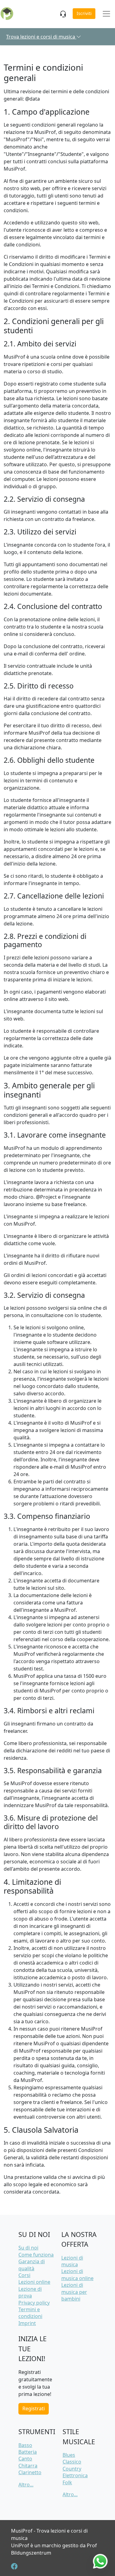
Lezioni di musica (72, 2261)
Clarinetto (30, 2472)
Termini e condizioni (30, 2313)
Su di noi (28, 2248)
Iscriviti (84, 13)
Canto (25, 2459)
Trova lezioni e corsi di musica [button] (41, 37)
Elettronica (75, 2475)
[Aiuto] (64, 14)
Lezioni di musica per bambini (74, 2292)
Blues (69, 2455)
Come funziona (36, 2255)
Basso (25, 2445)
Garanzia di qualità (32, 2265)
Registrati (34, 2408)
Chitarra (28, 2466)
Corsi (24, 2275)
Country (72, 2469)
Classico (72, 2462)
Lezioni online (34, 2282)
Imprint (27, 2323)
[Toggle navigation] (106, 14)
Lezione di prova (30, 2292)
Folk (67, 2482)
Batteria (28, 2452)
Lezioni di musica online (77, 2275)
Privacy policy (34, 2303)
